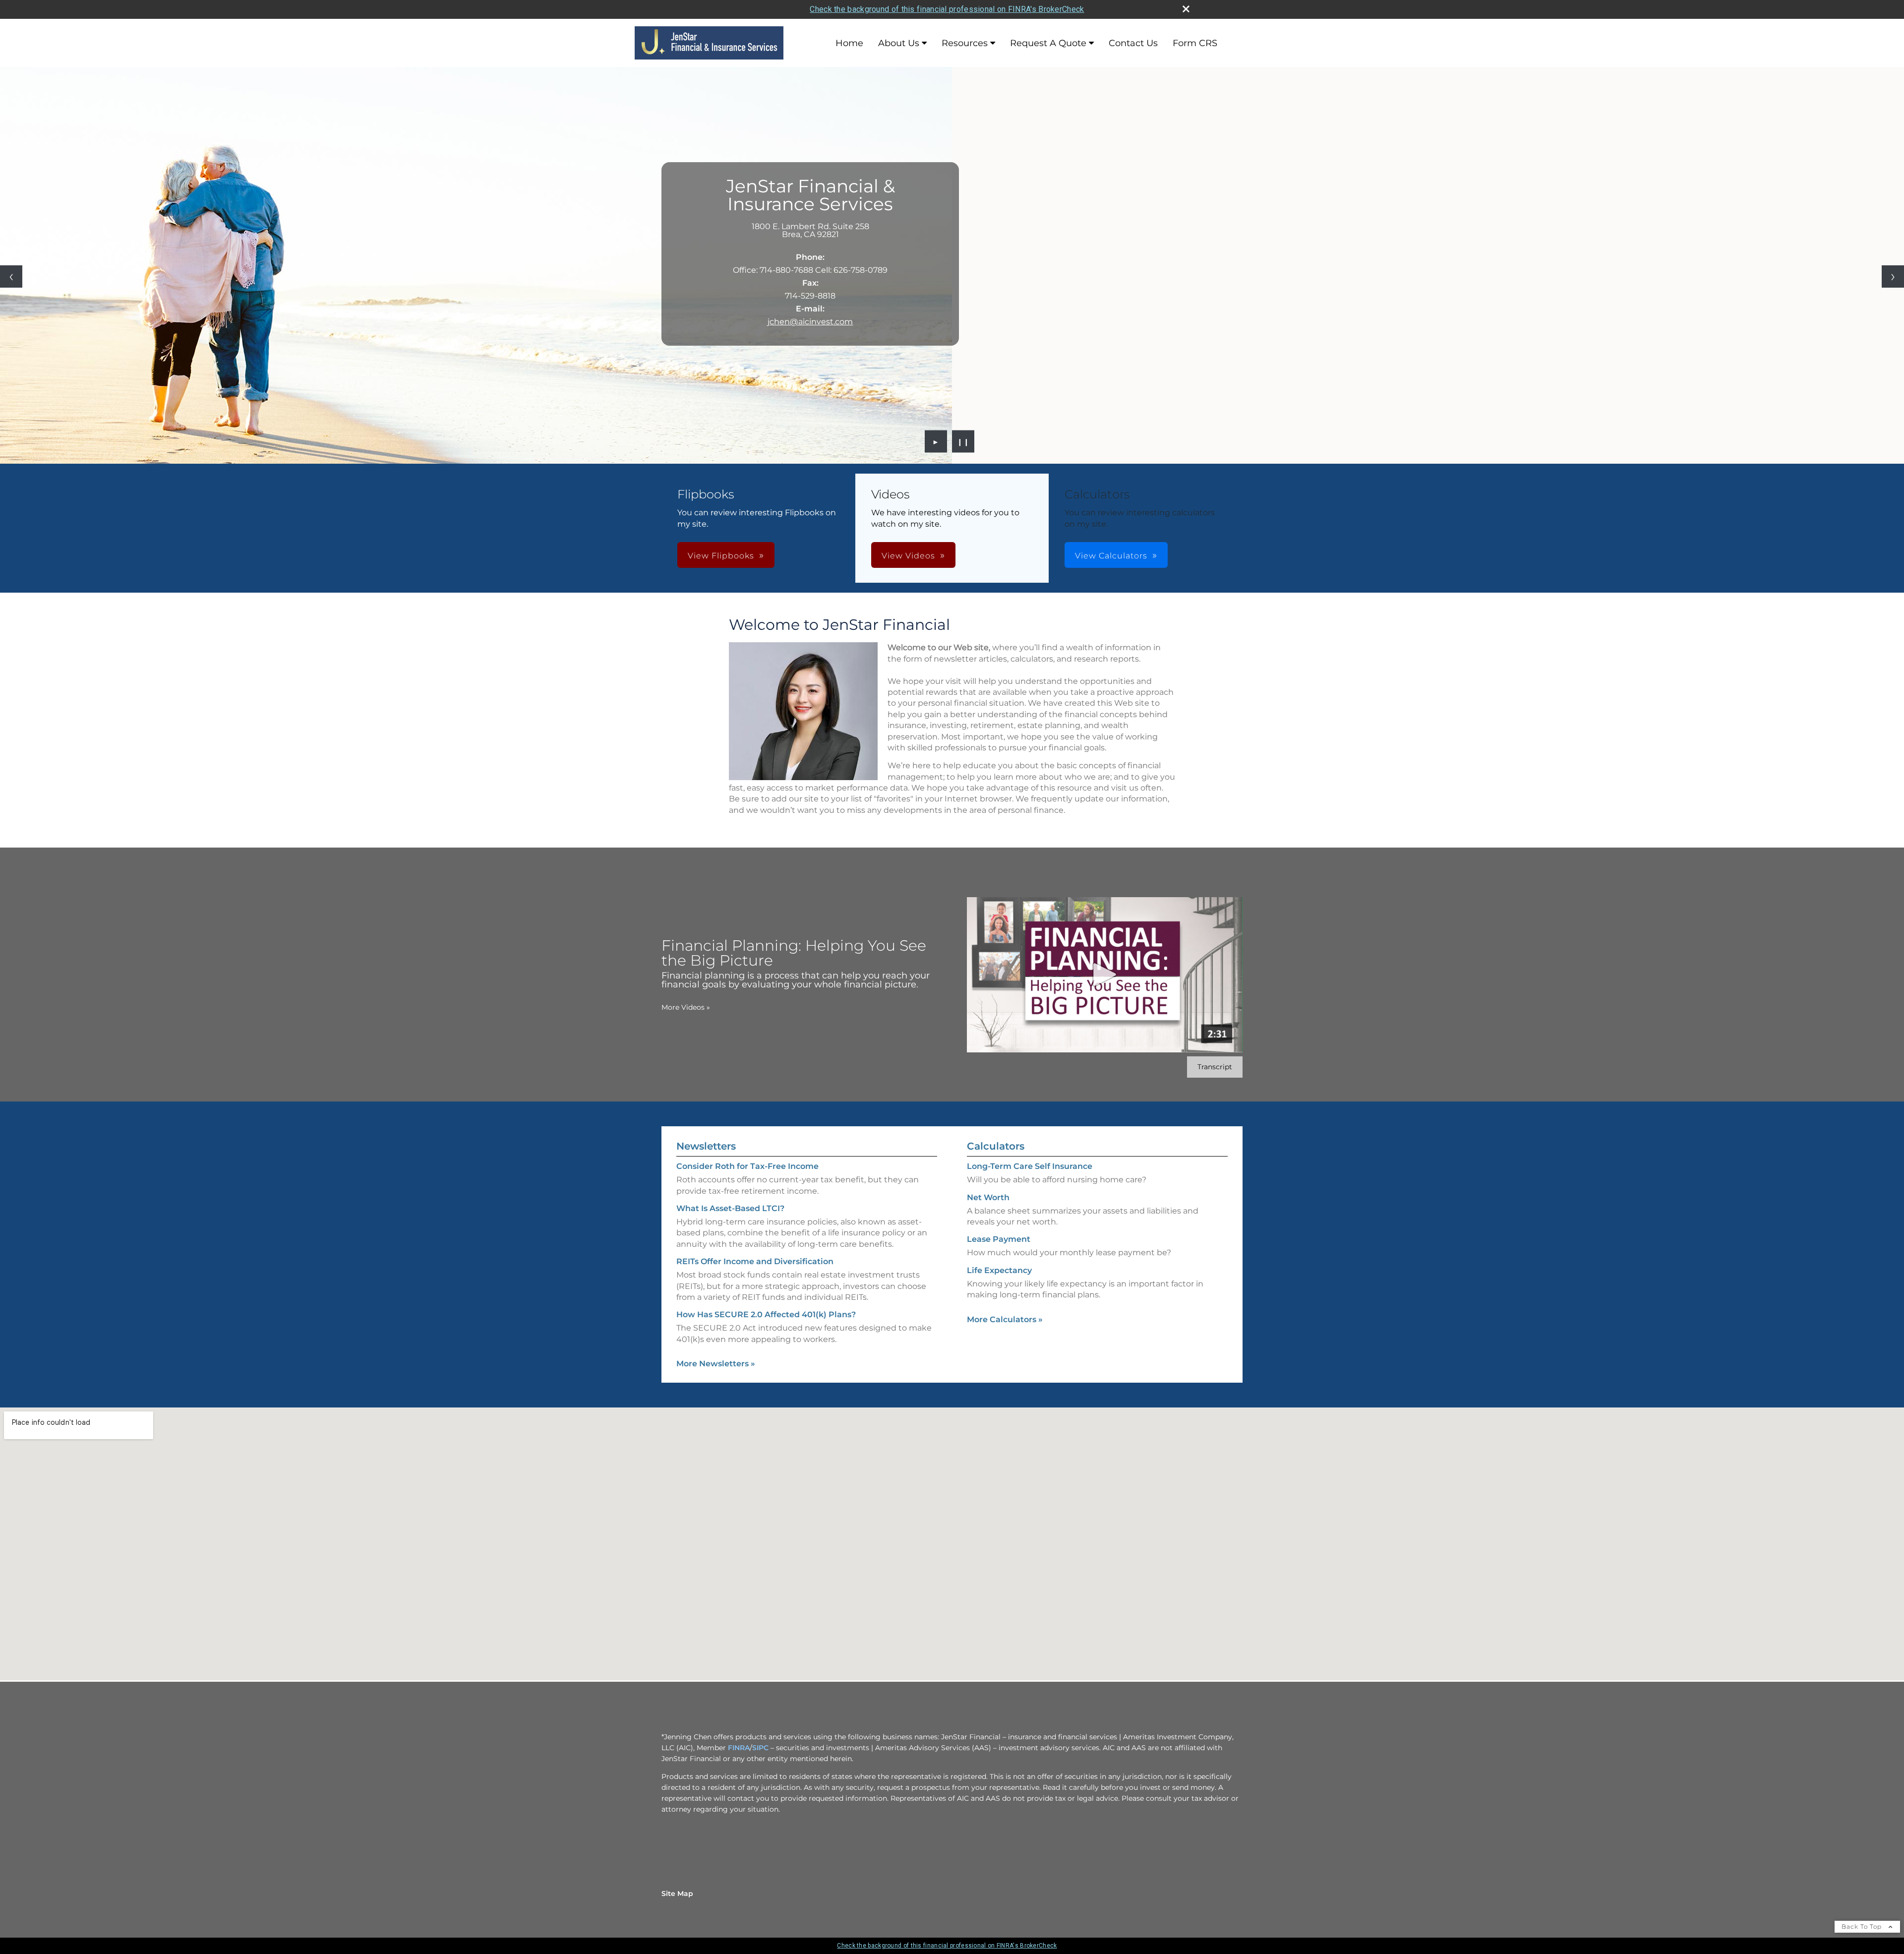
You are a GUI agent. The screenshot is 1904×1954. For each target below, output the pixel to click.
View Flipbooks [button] (721, 556)
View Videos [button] (908, 556)
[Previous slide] (11, 276)
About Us (899, 43)
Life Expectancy (999, 1270)
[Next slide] (1893, 276)
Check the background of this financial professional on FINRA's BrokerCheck (947, 9)
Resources (965, 43)
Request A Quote (1048, 43)
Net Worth (988, 1197)
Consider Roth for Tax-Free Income (747, 1166)
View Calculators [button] (1111, 556)
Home (849, 43)
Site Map (677, 1893)
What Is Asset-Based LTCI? (730, 1208)
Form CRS (1195, 43)
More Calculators (1005, 1319)
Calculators (996, 1146)
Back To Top (1863, 1926)
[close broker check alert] (1186, 9)
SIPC (760, 1748)
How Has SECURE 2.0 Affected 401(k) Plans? (766, 1314)
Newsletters (706, 1146)
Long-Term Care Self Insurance (1030, 1166)
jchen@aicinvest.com (810, 322)
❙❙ (963, 441)
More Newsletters (716, 1364)
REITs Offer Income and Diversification (755, 1261)
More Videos (686, 1007)
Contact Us (1133, 43)
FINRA (739, 1748)
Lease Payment (999, 1239)
